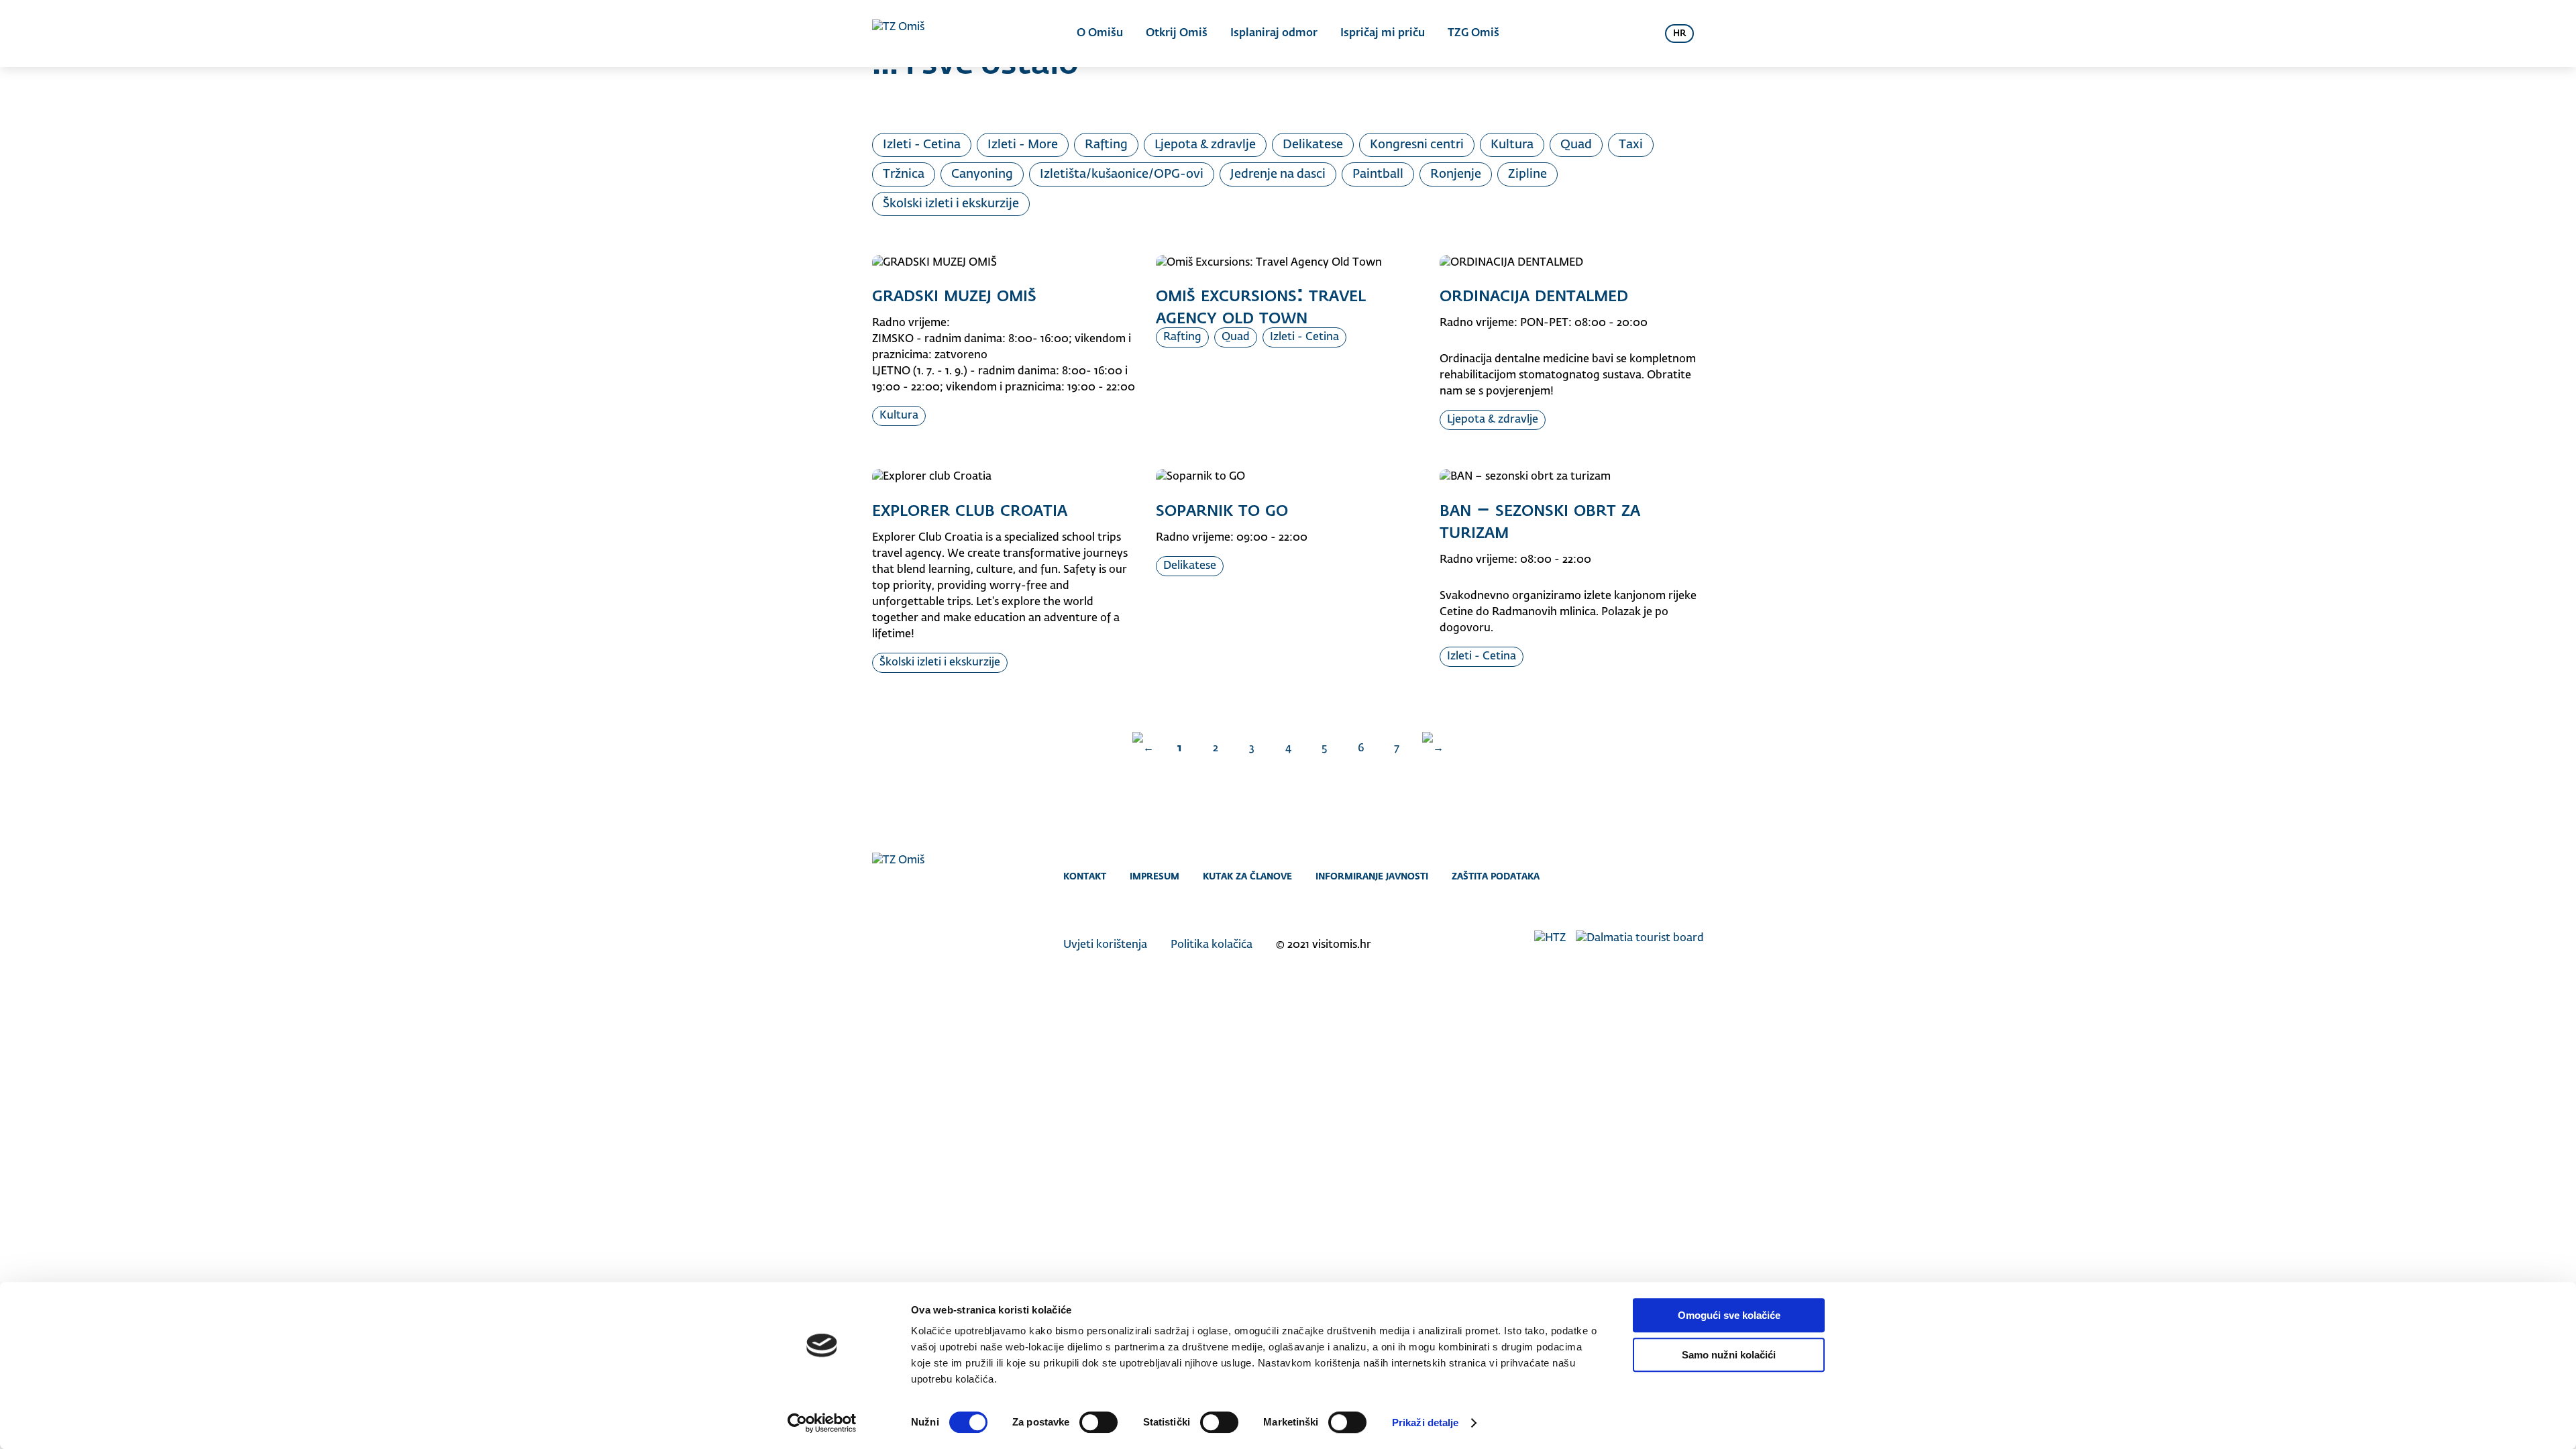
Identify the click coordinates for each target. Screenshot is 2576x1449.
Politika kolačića (1212, 945)
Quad (1576, 145)
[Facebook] (1642, 876)
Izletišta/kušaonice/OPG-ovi (1122, 174)
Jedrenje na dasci (1278, 174)
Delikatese (1313, 145)
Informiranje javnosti (1372, 876)
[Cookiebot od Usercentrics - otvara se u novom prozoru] (822, 1423)
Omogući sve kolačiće (1729, 1315)
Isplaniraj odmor (1274, 34)
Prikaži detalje (1426, 1423)
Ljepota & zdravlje (1205, 145)
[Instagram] (1669, 876)
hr (1679, 34)
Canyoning (982, 174)
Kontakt (1085, 876)
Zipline (1527, 174)
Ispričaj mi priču (1383, 34)
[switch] (1098, 1422)
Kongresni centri (1417, 145)
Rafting (1106, 145)
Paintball (1378, 174)
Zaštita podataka (1496, 876)
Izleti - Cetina (922, 145)
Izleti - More (1023, 145)
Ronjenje (1456, 174)
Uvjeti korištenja (1105, 945)
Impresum (1155, 876)
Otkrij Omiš (1177, 34)
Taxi (1631, 145)
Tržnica (904, 174)
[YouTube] (1696, 876)
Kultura (1512, 145)
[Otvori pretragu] (1638, 34)
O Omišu (1100, 34)
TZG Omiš (1473, 34)
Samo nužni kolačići (1729, 1355)
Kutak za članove (1247, 876)
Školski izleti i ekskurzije (951, 204)
